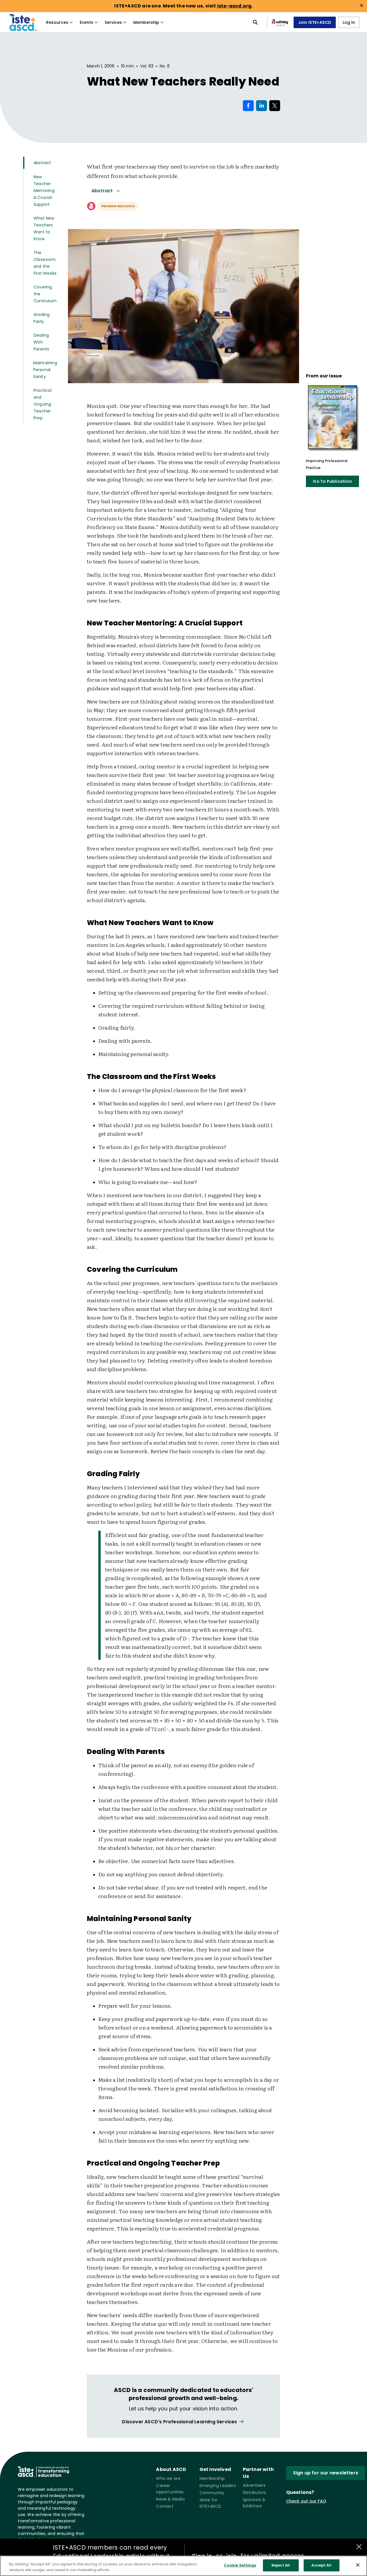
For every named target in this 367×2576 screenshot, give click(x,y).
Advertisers (254, 2485)
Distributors (254, 2492)
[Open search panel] (255, 22)
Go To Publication (332, 481)
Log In (349, 22)
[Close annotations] (359, 2547)
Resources (57, 22)
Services (113, 22)
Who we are (168, 2478)
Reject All (281, 2565)
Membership (146, 22)
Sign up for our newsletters (326, 2473)
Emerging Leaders (218, 2486)
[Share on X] (275, 106)
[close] (362, 5)
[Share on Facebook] (248, 106)
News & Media (170, 2499)
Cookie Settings (240, 2565)
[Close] (358, 2565)
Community (212, 2493)
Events (86, 22)
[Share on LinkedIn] (261, 106)
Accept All (321, 2565)
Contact (165, 2506)
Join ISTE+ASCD (315, 22)
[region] (183, 2566)
